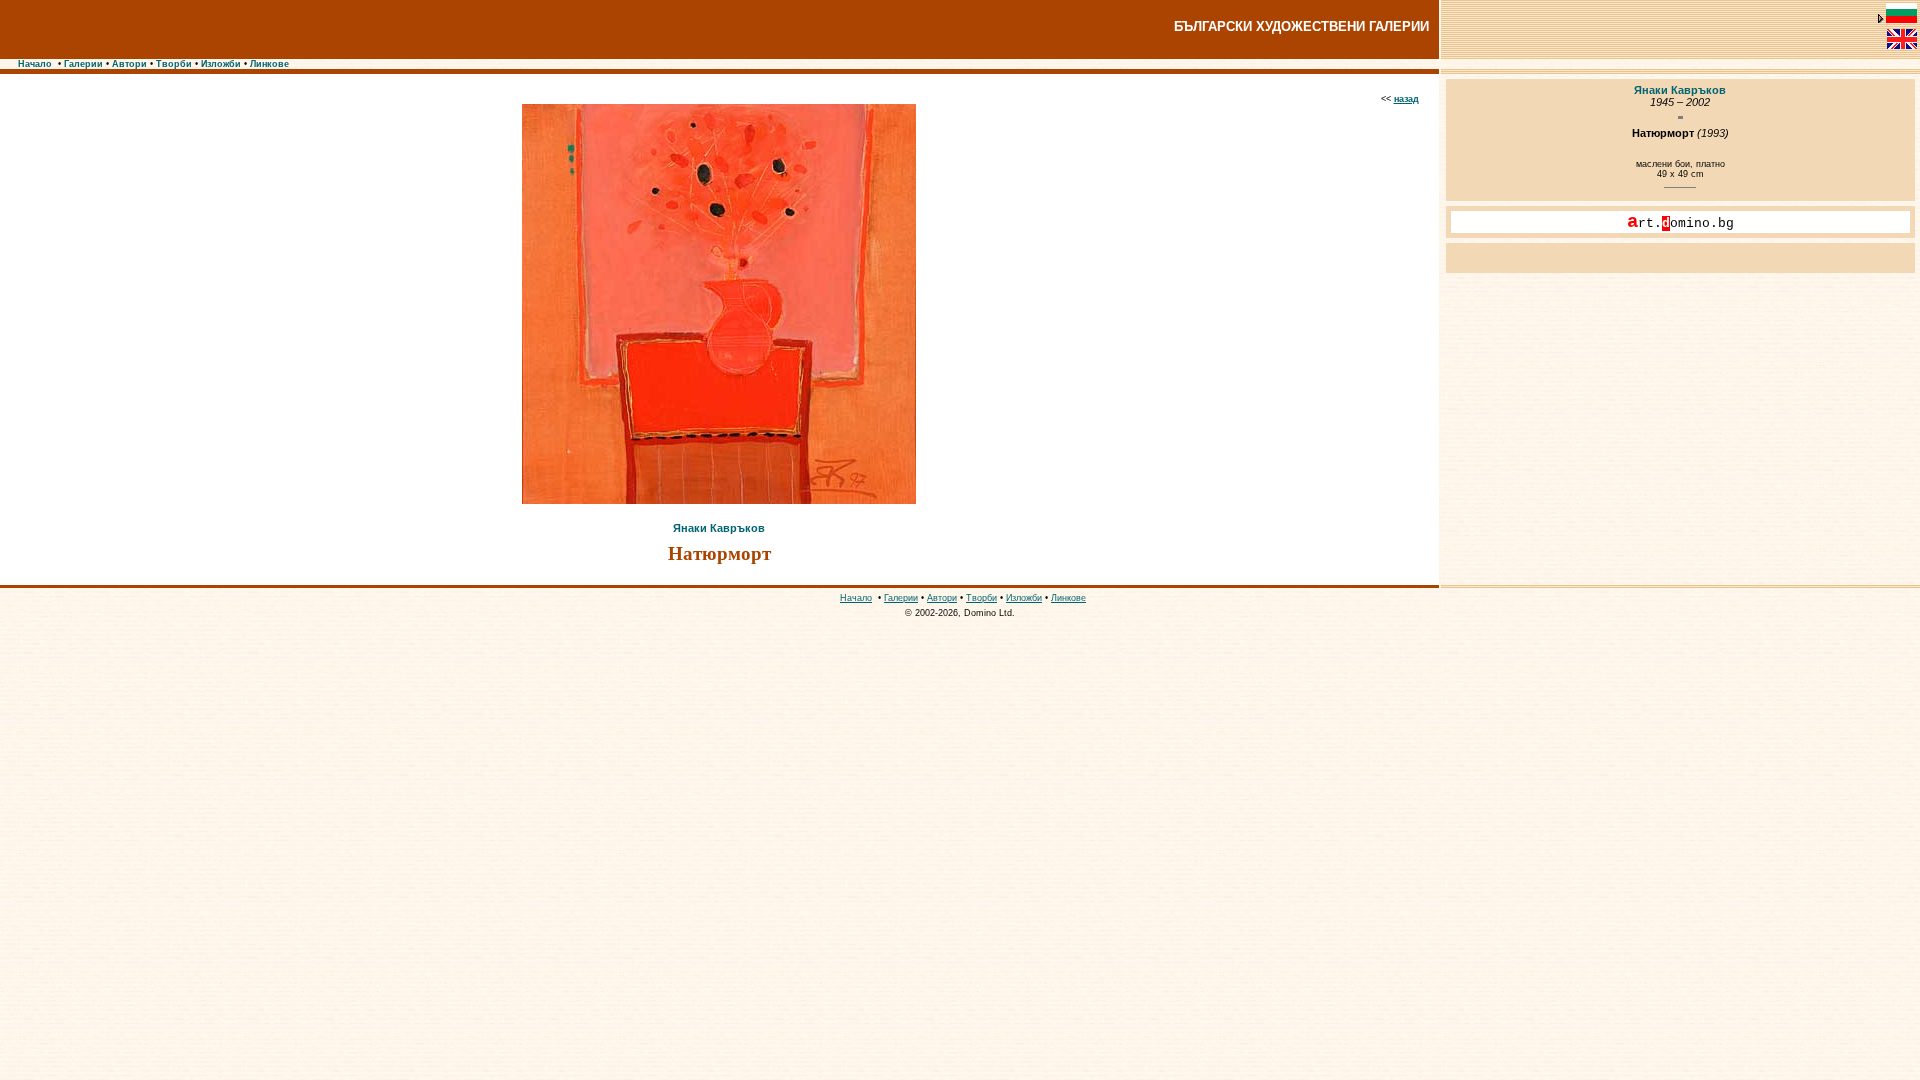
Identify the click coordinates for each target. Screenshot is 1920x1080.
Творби (174, 64)
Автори (129, 64)
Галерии (83, 64)
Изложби (221, 64)
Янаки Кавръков (719, 528)
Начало (35, 64)
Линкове (269, 64)
